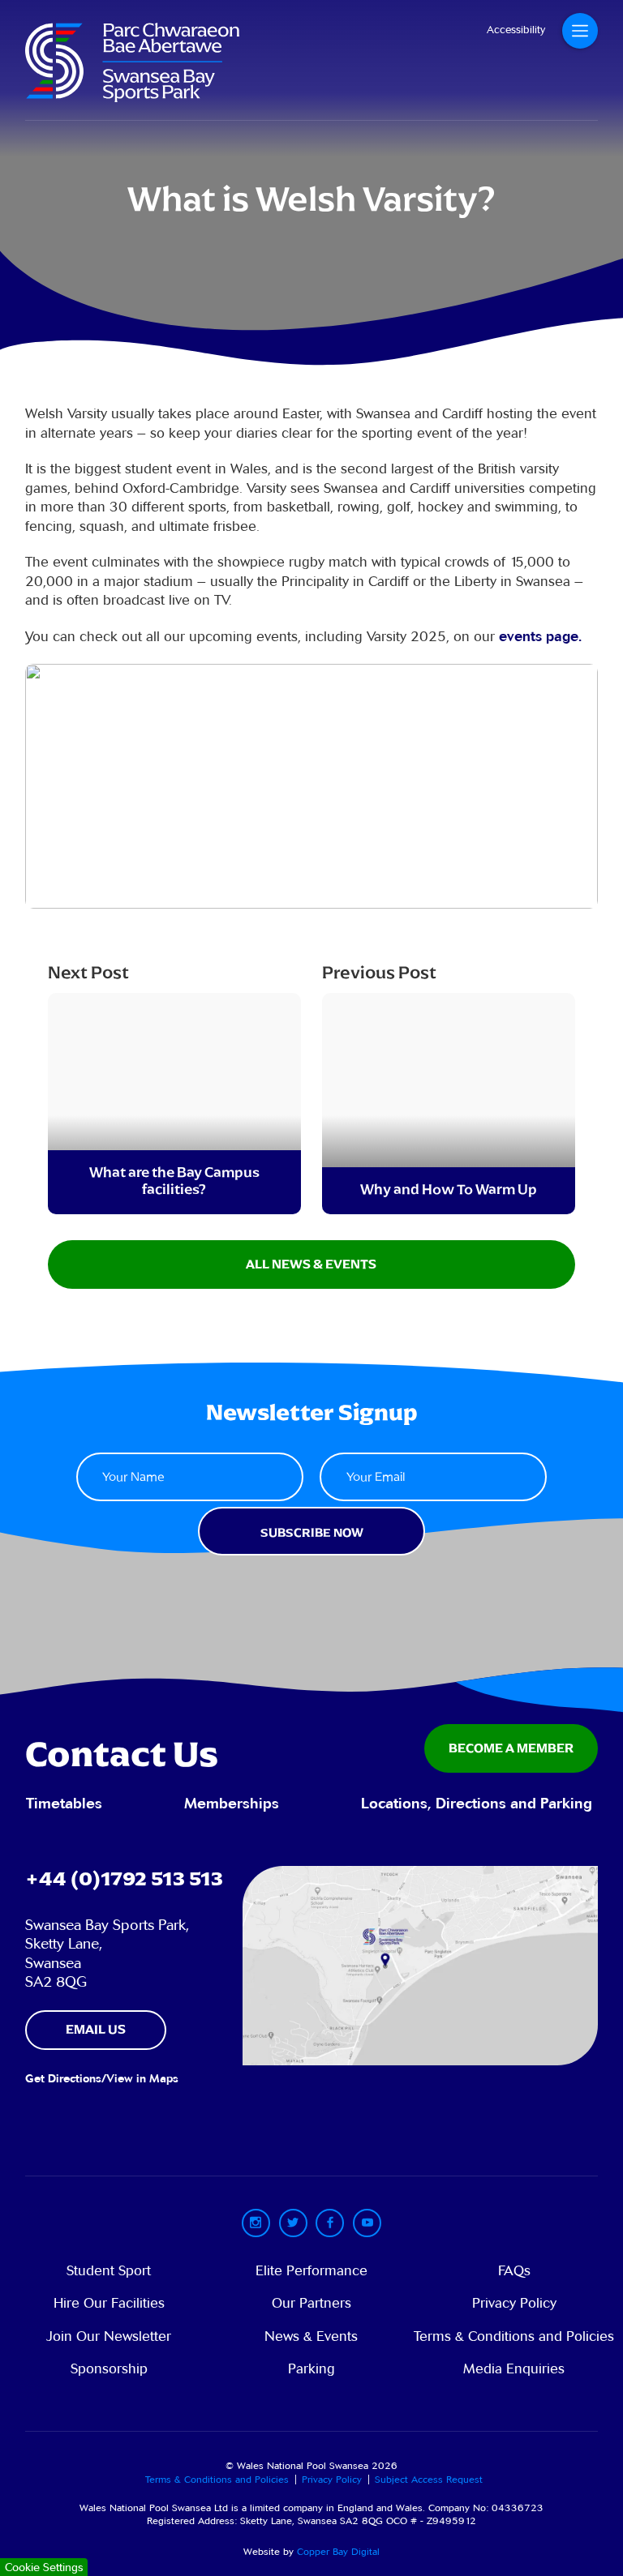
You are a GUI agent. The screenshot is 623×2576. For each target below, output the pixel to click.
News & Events (311, 2336)
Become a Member (511, 1748)
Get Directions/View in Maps (102, 2079)
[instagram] (256, 2223)
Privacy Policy (514, 2303)
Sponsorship (109, 2369)
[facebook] (330, 2223)
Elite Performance (311, 2271)
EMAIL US (96, 2029)
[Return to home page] (132, 97)
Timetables (64, 1804)
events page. (540, 637)
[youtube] (367, 2223)
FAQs (514, 2271)
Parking (311, 2369)
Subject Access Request (429, 2479)
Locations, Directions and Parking (477, 1804)
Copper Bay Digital (338, 2551)
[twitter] (293, 2223)
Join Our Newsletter (109, 2336)
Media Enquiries (514, 2369)
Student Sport (109, 2271)
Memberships (232, 1804)
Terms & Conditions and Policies (514, 2336)
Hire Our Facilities (109, 2303)
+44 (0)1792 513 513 (124, 1879)
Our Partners (311, 2303)
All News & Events (311, 1264)
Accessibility (516, 30)
